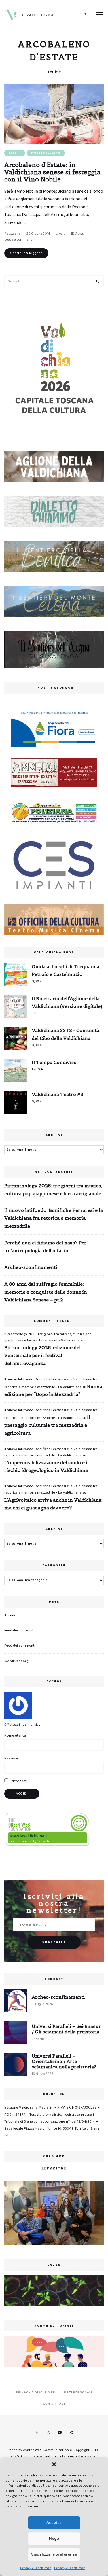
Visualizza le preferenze (54, 2554)
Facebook (37, 2433)
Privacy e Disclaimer (36, 2568)
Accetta (54, 2523)
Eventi (15, 153)
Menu (99, 14)
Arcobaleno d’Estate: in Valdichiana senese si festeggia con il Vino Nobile (52, 172)
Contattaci (54, 2404)
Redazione (13, 234)
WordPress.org (16, 1661)
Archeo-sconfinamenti (31, 1267)
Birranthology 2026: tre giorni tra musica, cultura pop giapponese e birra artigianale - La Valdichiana (48, 1337)
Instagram (48, 2433)
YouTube (60, 2433)
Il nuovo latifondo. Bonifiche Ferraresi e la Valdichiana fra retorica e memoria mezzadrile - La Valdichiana (51, 1452)
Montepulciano (46, 153)
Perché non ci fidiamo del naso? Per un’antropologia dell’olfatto (45, 1247)
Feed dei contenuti (19, 1630)
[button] (54, 2464)
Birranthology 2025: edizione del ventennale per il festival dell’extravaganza (42, 1355)
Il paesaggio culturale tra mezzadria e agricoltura (47, 1425)
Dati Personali (78, 2392)
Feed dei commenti (20, 1646)
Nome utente (15, 1736)
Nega (54, 2539)
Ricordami (19, 1781)
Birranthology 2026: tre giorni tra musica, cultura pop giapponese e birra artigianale (53, 1189)
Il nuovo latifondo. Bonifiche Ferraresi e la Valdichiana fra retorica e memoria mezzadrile (54, 1218)
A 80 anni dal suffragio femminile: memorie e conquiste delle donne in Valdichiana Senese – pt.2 (46, 1292)
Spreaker (71, 2433)
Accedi (10, 1615)
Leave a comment (18, 240)
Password (12, 1758)
